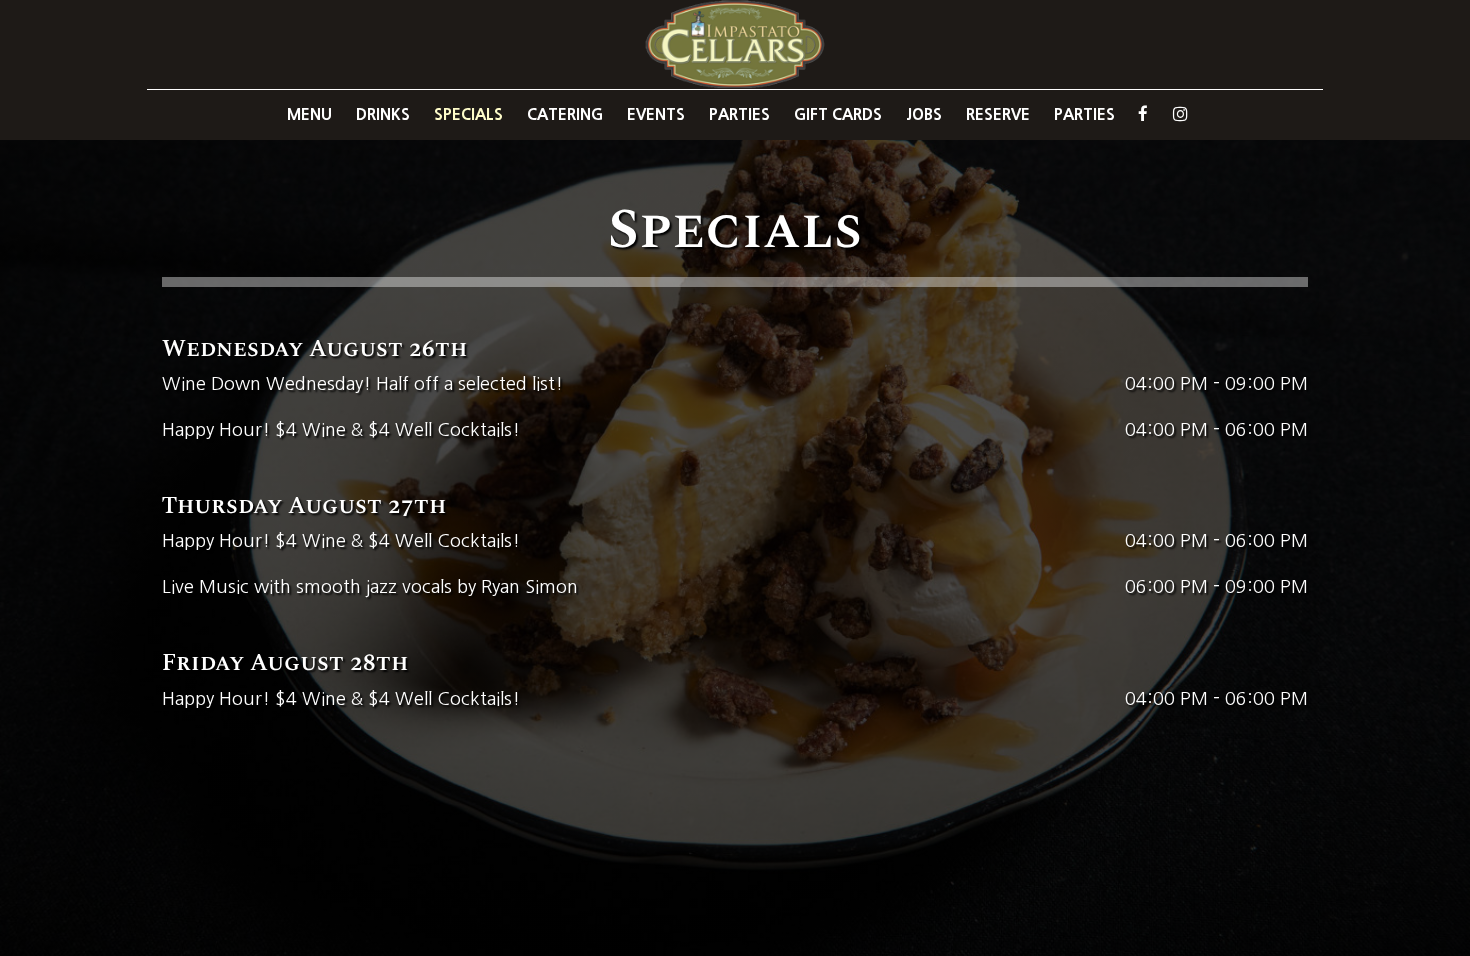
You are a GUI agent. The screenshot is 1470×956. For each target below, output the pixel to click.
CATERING (565, 114)
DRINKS (383, 114)
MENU (309, 114)
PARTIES (739, 114)
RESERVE (998, 114)
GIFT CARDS (838, 114)
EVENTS (656, 114)
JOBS (924, 114)
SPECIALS (468, 114)
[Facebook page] (1143, 114)
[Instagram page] (1180, 114)
